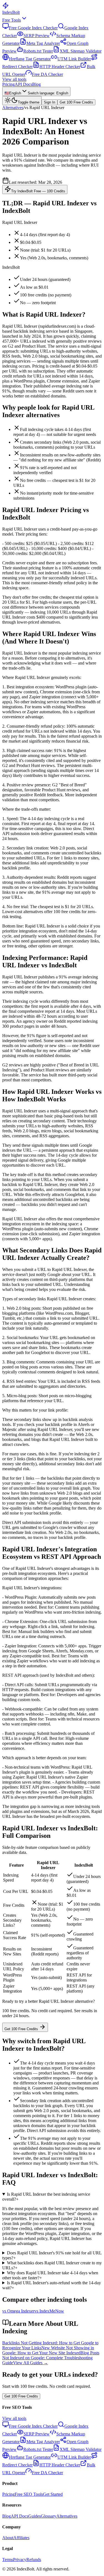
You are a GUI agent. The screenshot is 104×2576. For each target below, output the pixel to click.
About (8, 2538)
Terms (8, 2560)
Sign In (50, 102)
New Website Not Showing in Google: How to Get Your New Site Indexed (48, 2350)
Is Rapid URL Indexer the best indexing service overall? (46, 2197)
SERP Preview (37, 36)
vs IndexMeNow (49, 2311)
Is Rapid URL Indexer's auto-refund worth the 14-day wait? (52, 2285)
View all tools (14, 79)
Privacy (20, 2560)
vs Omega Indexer (18, 2311)
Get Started (53, 2494)
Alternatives (13, 108)
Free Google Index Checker (33, 28)
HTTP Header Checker (60, 67)
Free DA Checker (47, 74)
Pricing (8, 84)
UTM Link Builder (74, 59)
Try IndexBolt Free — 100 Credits (38, 191)
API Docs (23, 84)
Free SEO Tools (29, 2494)
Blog (36, 84)
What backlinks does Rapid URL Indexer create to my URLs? (52, 2265)
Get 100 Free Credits (76, 102)
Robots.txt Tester (38, 51)
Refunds (34, 2560)
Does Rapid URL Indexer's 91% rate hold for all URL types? (52, 2255)
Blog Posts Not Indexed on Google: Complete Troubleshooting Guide (51, 2358)
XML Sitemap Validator (81, 51)
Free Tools (12, 20)
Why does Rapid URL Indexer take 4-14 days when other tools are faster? (50, 2275)
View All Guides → (31, 2363)
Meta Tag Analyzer (43, 43)
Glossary (49, 2516)
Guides (35, 2516)
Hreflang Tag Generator (30, 59)
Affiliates (21, 2538)
